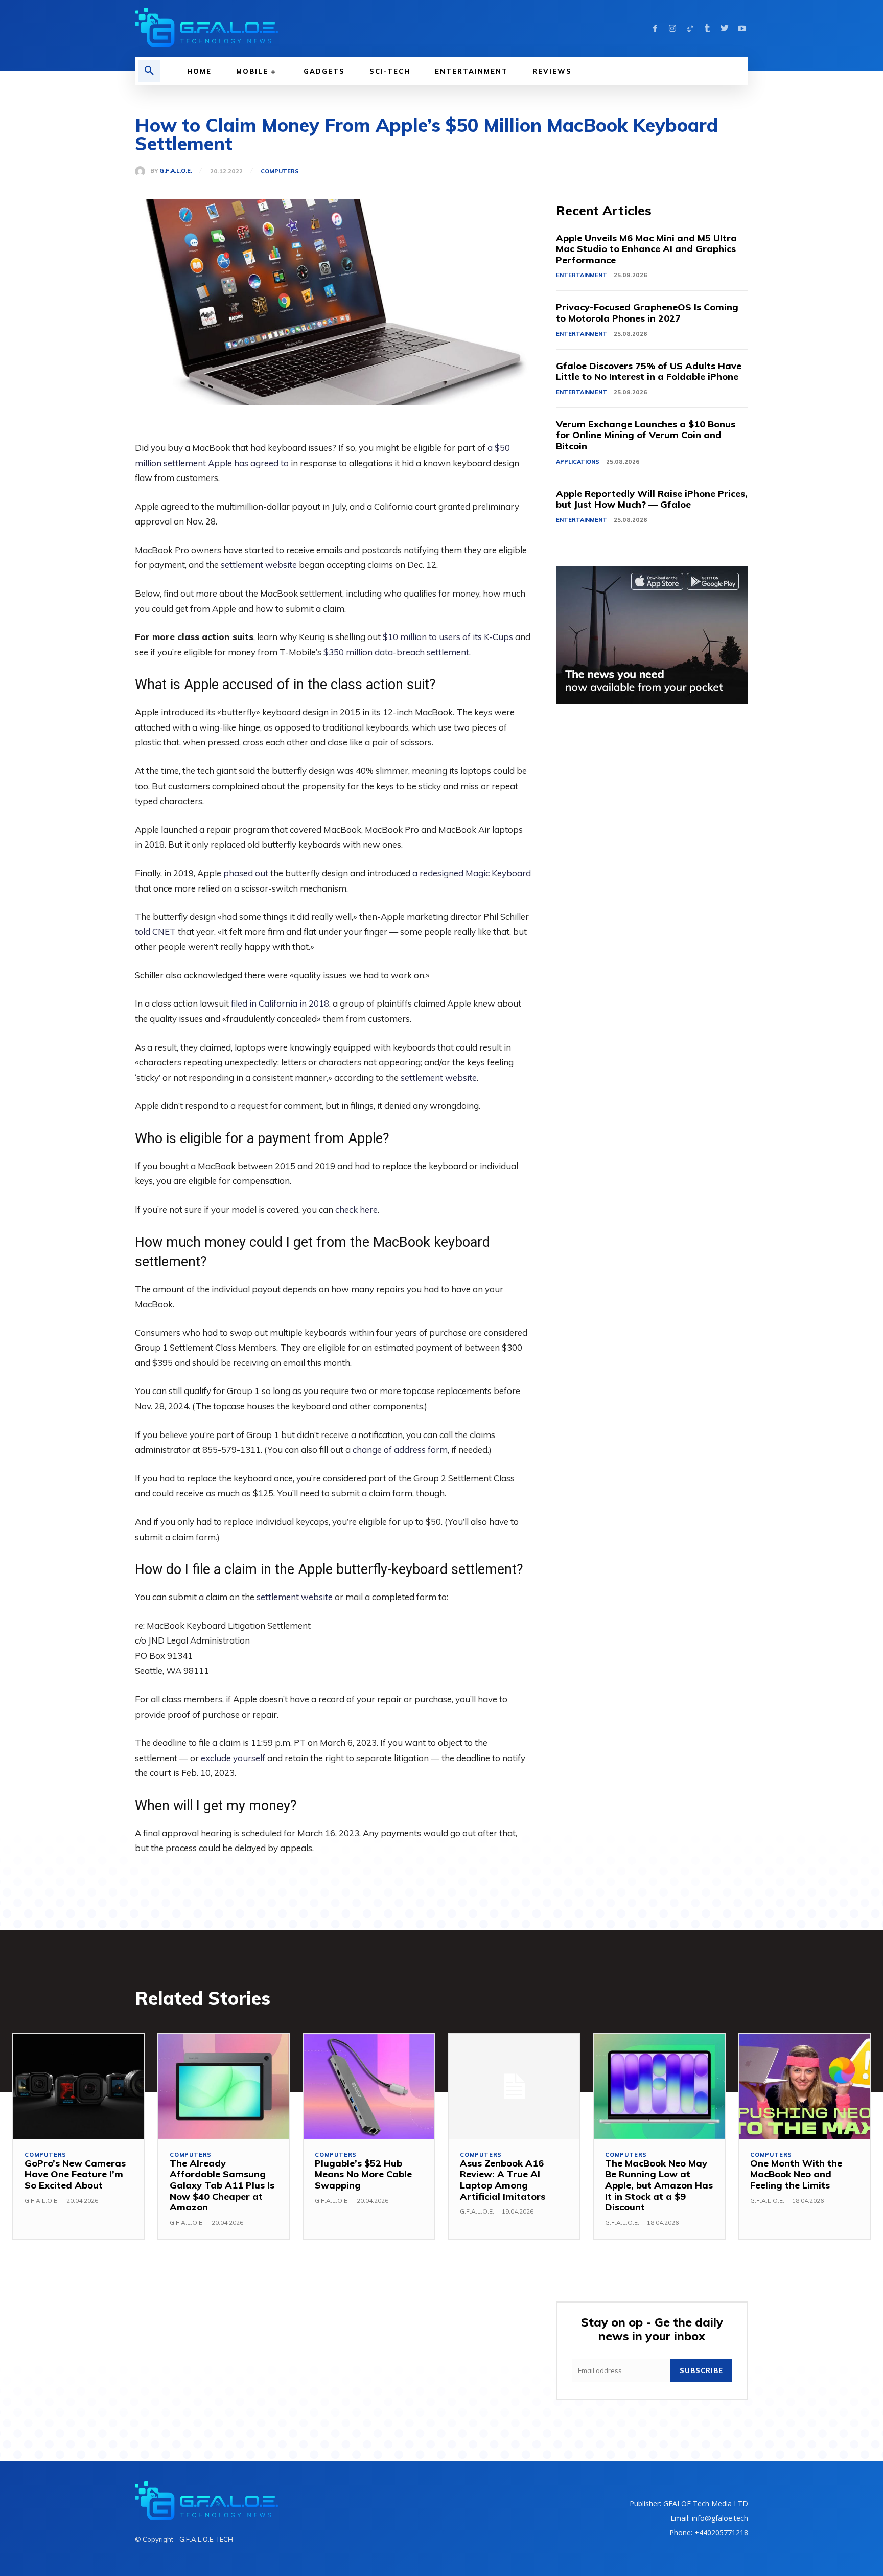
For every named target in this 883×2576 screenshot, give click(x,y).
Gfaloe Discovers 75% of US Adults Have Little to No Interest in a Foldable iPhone (649, 371)
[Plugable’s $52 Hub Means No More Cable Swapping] (369, 2087)
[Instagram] (672, 29)
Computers (280, 172)
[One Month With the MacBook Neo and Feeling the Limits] (804, 2087)
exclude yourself (233, 1758)
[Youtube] (742, 29)
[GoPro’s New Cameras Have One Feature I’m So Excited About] (79, 2087)
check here (356, 1209)
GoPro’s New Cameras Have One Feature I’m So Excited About (75, 2174)
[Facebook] (655, 29)
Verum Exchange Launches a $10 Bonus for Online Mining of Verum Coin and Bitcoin (646, 435)
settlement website (259, 565)
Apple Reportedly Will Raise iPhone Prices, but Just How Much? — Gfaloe (652, 499)
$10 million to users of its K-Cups (448, 637)
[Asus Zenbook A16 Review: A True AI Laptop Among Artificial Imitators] (514, 2087)
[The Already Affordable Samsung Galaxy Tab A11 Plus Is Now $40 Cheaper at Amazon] (224, 2087)
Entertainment (582, 275)
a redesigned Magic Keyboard (472, 873)
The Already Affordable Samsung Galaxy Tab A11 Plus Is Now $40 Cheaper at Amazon (222, 2185)
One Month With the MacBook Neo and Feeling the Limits (796, 2174)
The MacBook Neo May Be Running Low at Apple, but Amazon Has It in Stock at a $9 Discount (659, 2185)
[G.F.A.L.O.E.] (143, 171)
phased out (246, 873)
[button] (149, 71)
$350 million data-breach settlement (396, 652)
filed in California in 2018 (280, 1003)
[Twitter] (725, 29)
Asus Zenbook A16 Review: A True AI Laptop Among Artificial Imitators (503, 2180)
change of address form (400, 1450)
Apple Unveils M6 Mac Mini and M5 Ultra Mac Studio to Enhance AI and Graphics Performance (646, 249)
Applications (578, 462)
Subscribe (701, 2370)
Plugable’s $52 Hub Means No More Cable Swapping (363, 2174)
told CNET (155, 932)
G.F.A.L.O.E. (176, 171)
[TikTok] (690, 29)
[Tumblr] (707, 29)
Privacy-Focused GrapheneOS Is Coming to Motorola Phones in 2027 (647, 313)
